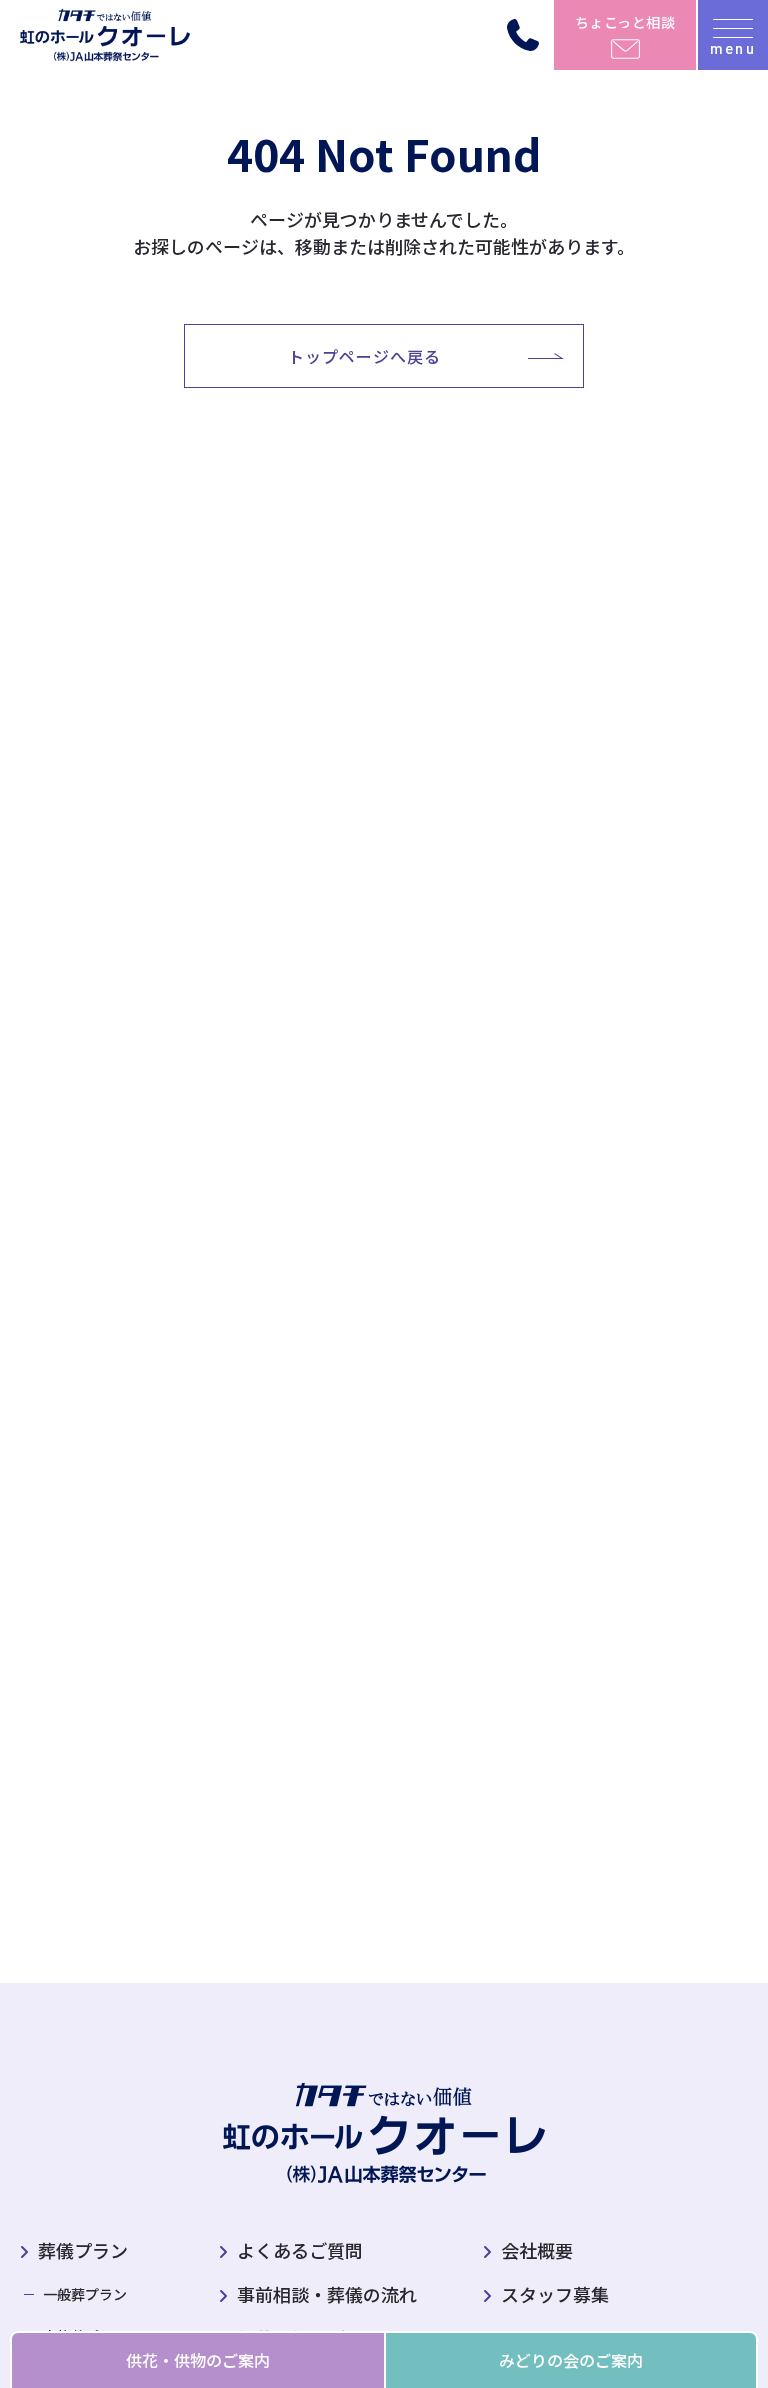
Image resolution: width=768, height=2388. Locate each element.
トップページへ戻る (364, 356)
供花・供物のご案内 (198, 2360)
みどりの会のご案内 (571, 2360)
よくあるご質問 (300, 2250)
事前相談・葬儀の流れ (327, 2294)
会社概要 (537, 2250)
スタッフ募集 (555, 2294)
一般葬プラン (85, 2294)
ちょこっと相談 (625, 22)
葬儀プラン (83, 2250)
